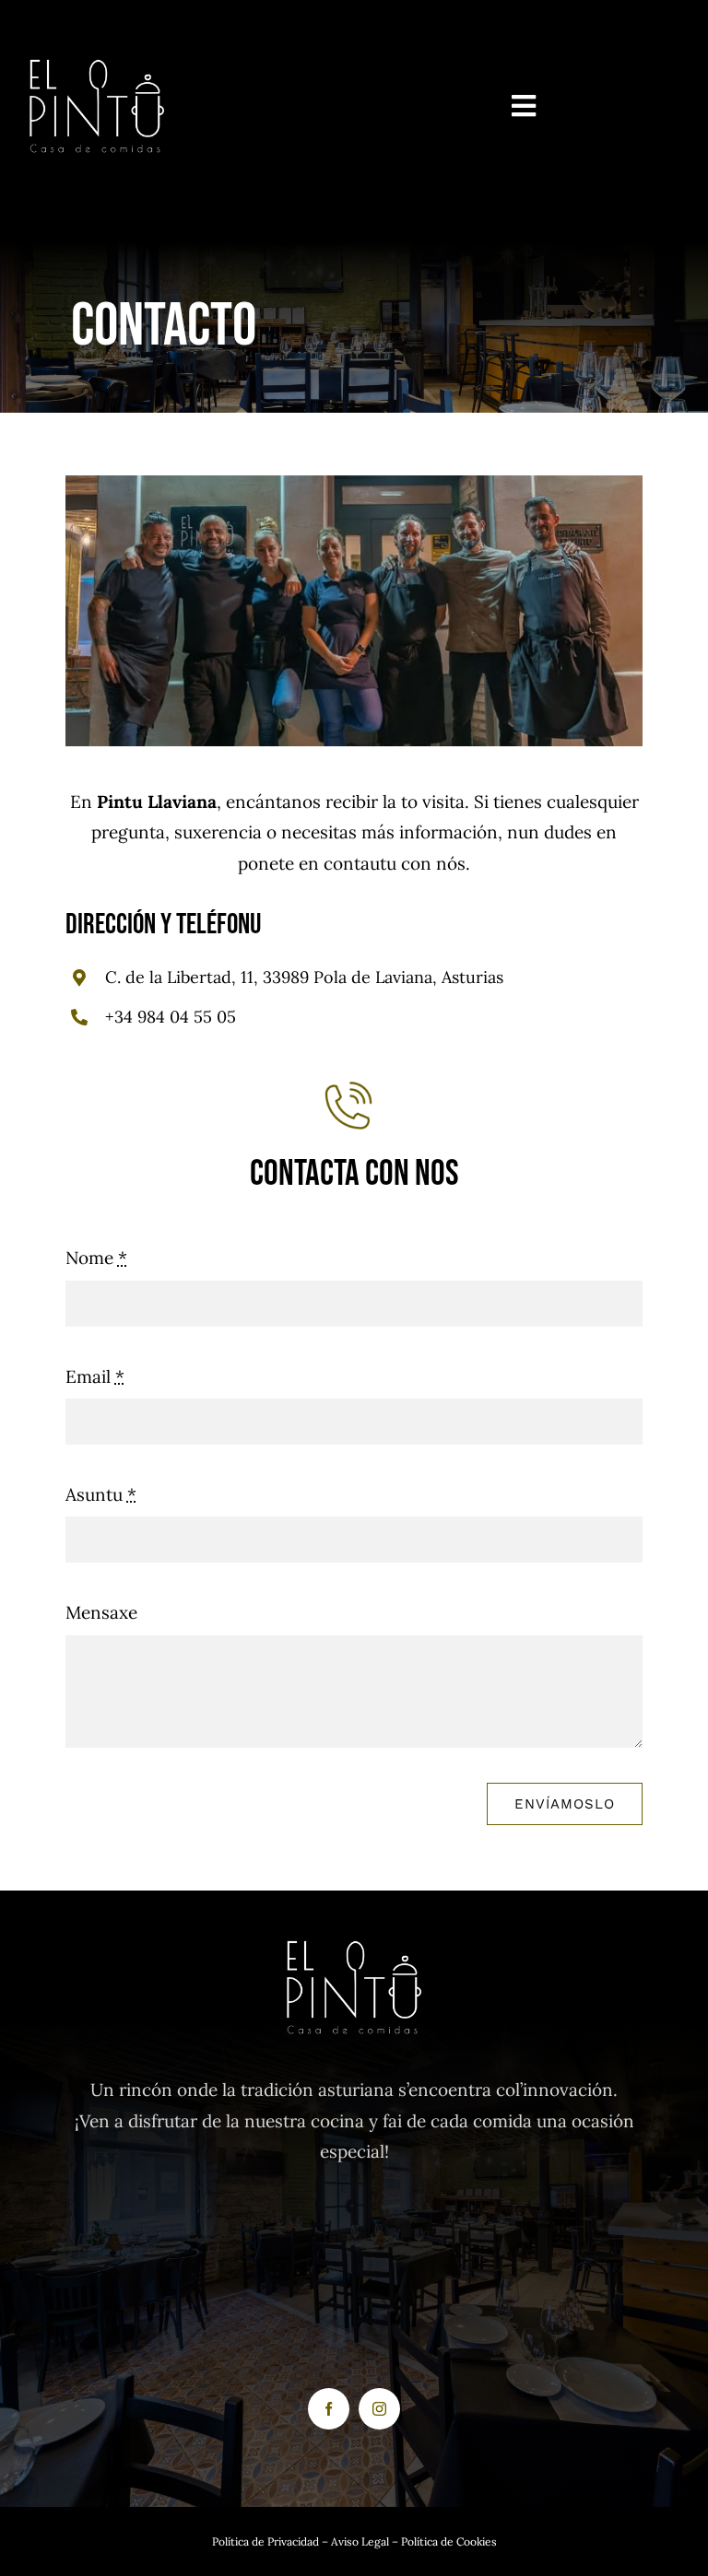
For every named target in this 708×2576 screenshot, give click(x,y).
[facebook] (329, 2409)
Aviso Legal (359, 2541)
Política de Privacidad (267, 2541)
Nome (96, 1258)
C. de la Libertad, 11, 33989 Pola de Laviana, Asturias (304, 977)
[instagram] (379, 2409)
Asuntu (101, 1494)
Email (95, 1376)
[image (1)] (97, 45)
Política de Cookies (449, 2541)
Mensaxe (101, 1612)
